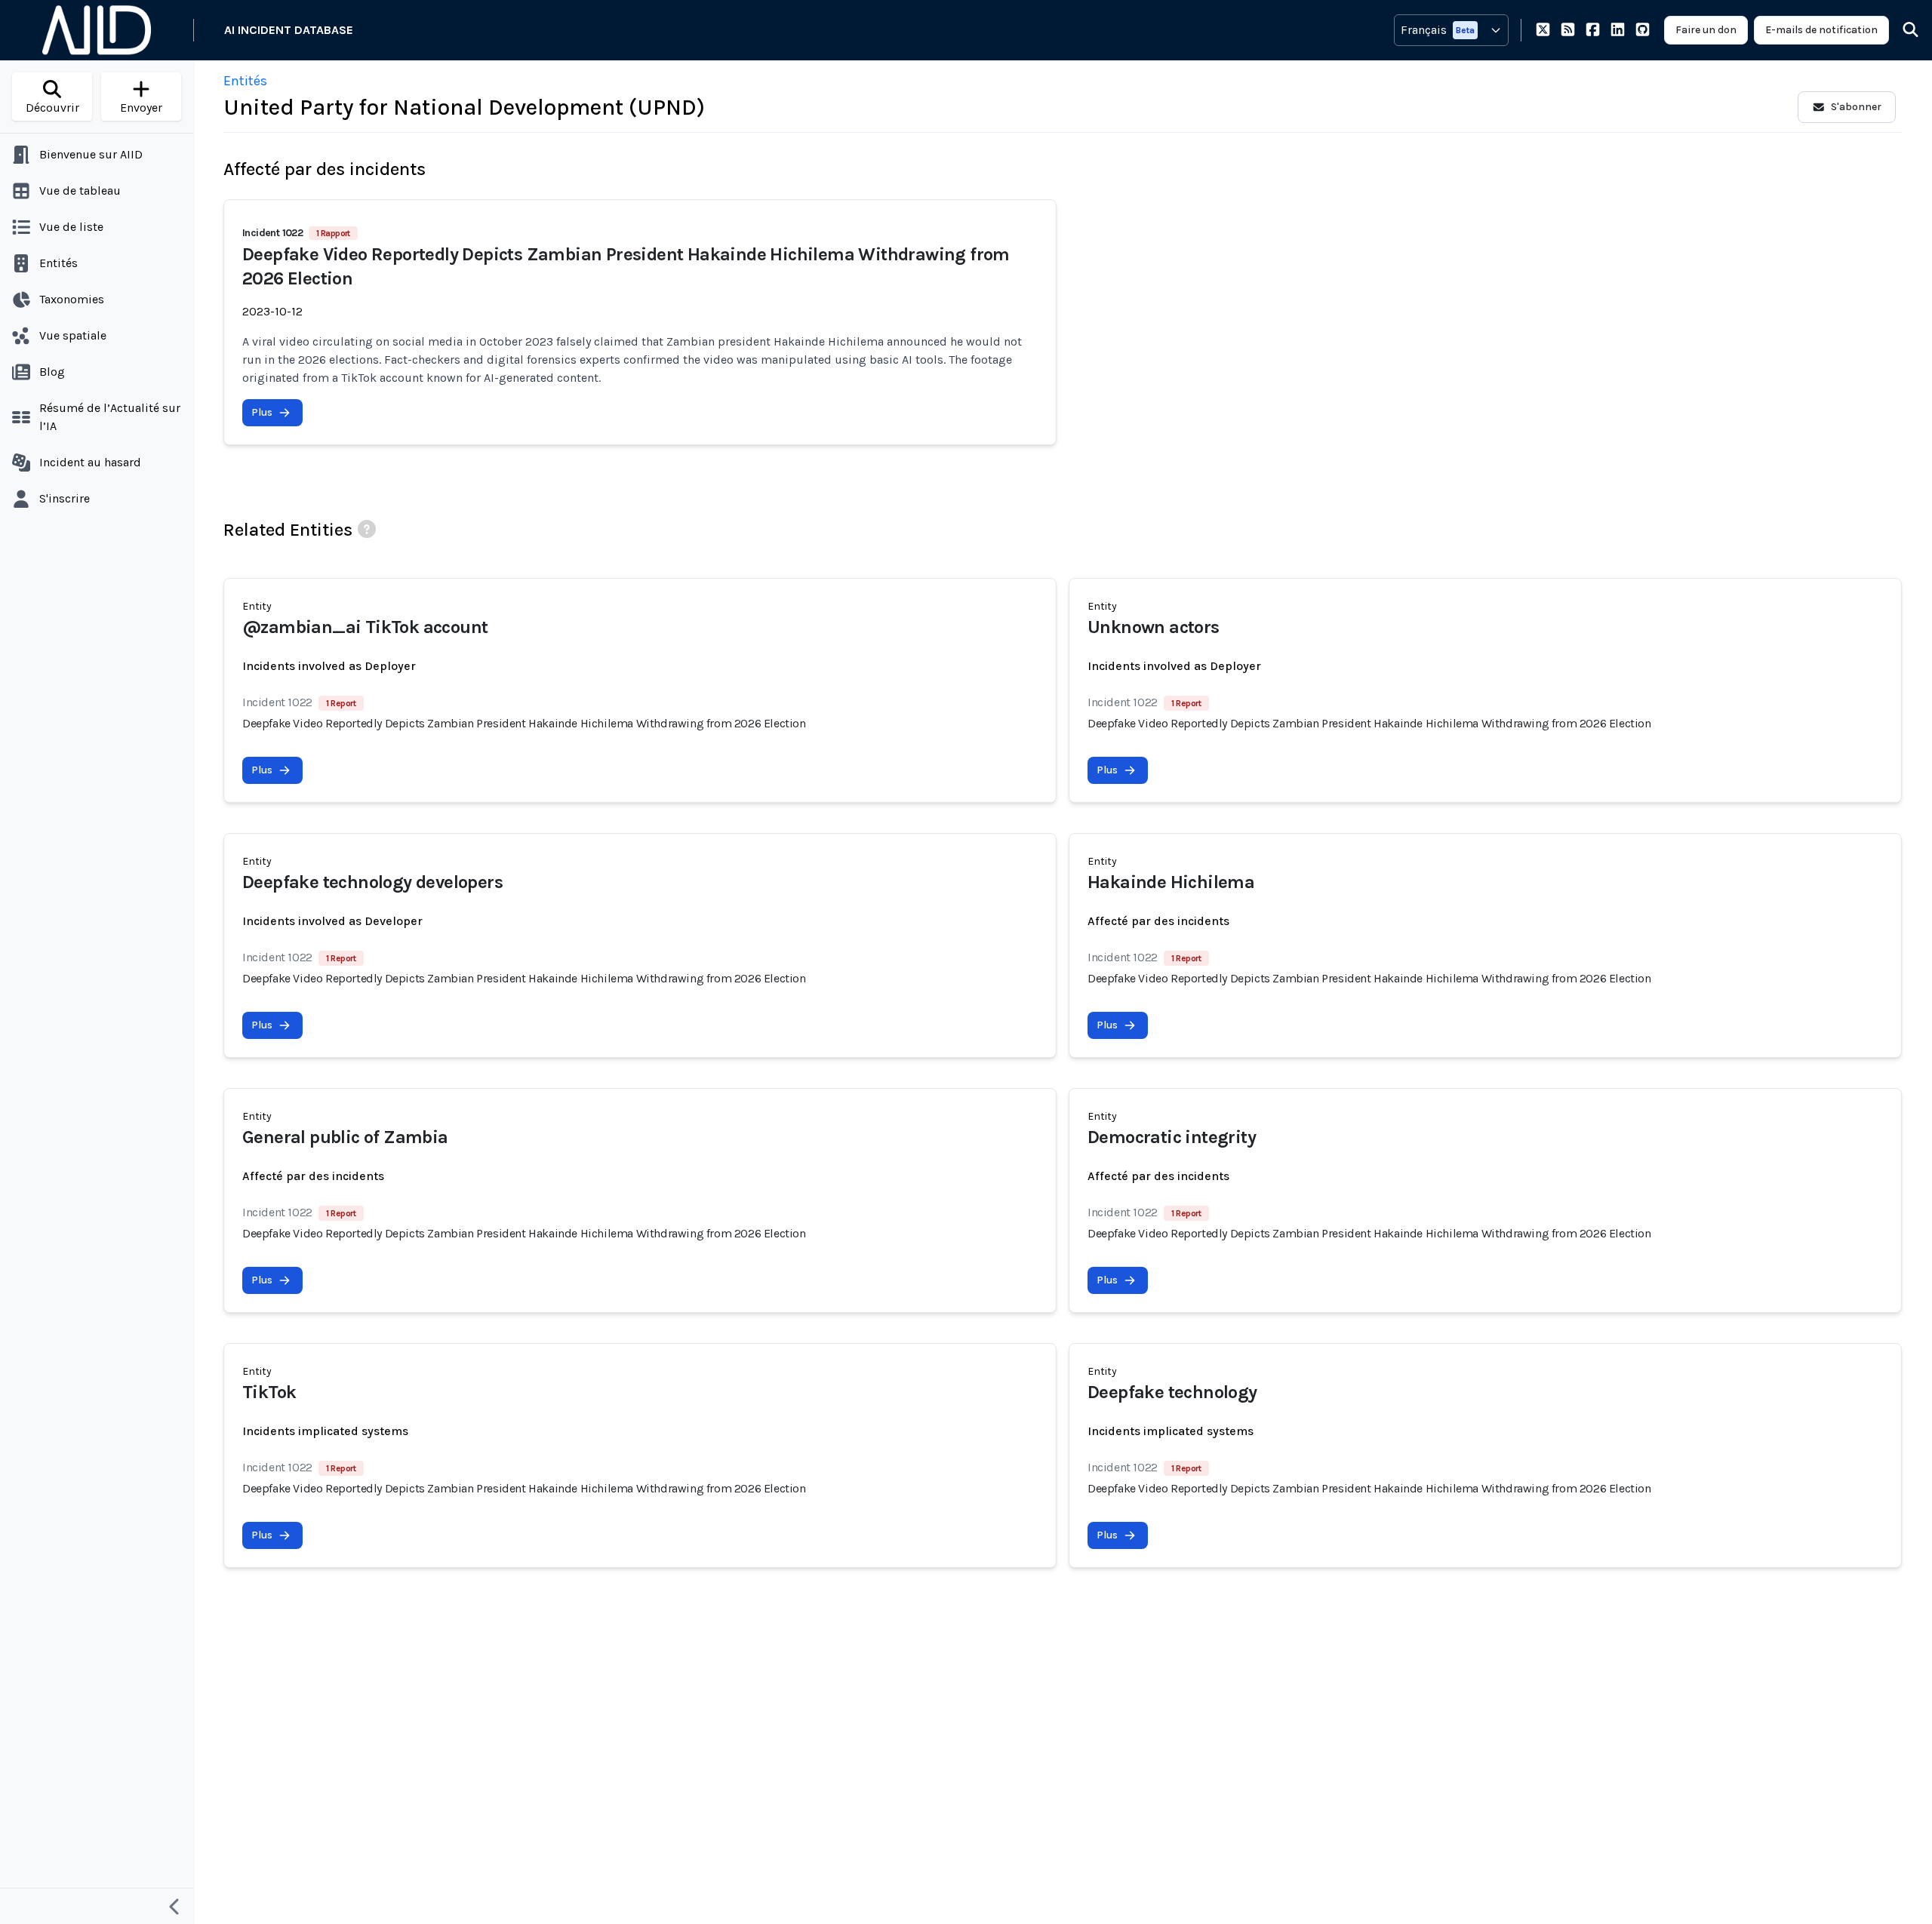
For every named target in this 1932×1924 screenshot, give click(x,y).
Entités (245, 81)
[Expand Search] (1901, 30)
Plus (262, 412)
